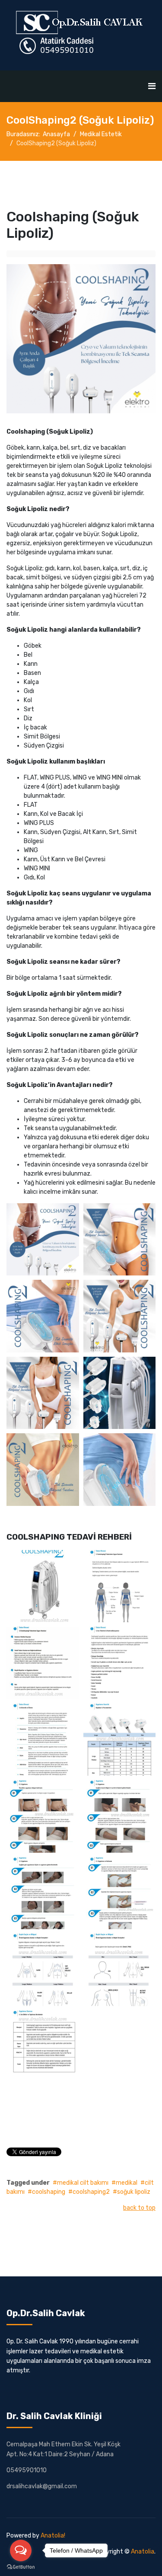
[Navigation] (152, 86)
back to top (139, 2208)
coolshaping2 (91, 2192)
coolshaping (49, 2192)
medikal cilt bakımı (83, 2183)
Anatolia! (53, 2536)
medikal (127, 2183)
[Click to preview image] (81, 339)
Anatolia (143, 2552)
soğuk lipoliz (134, 2192)
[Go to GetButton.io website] (21, 2567)
